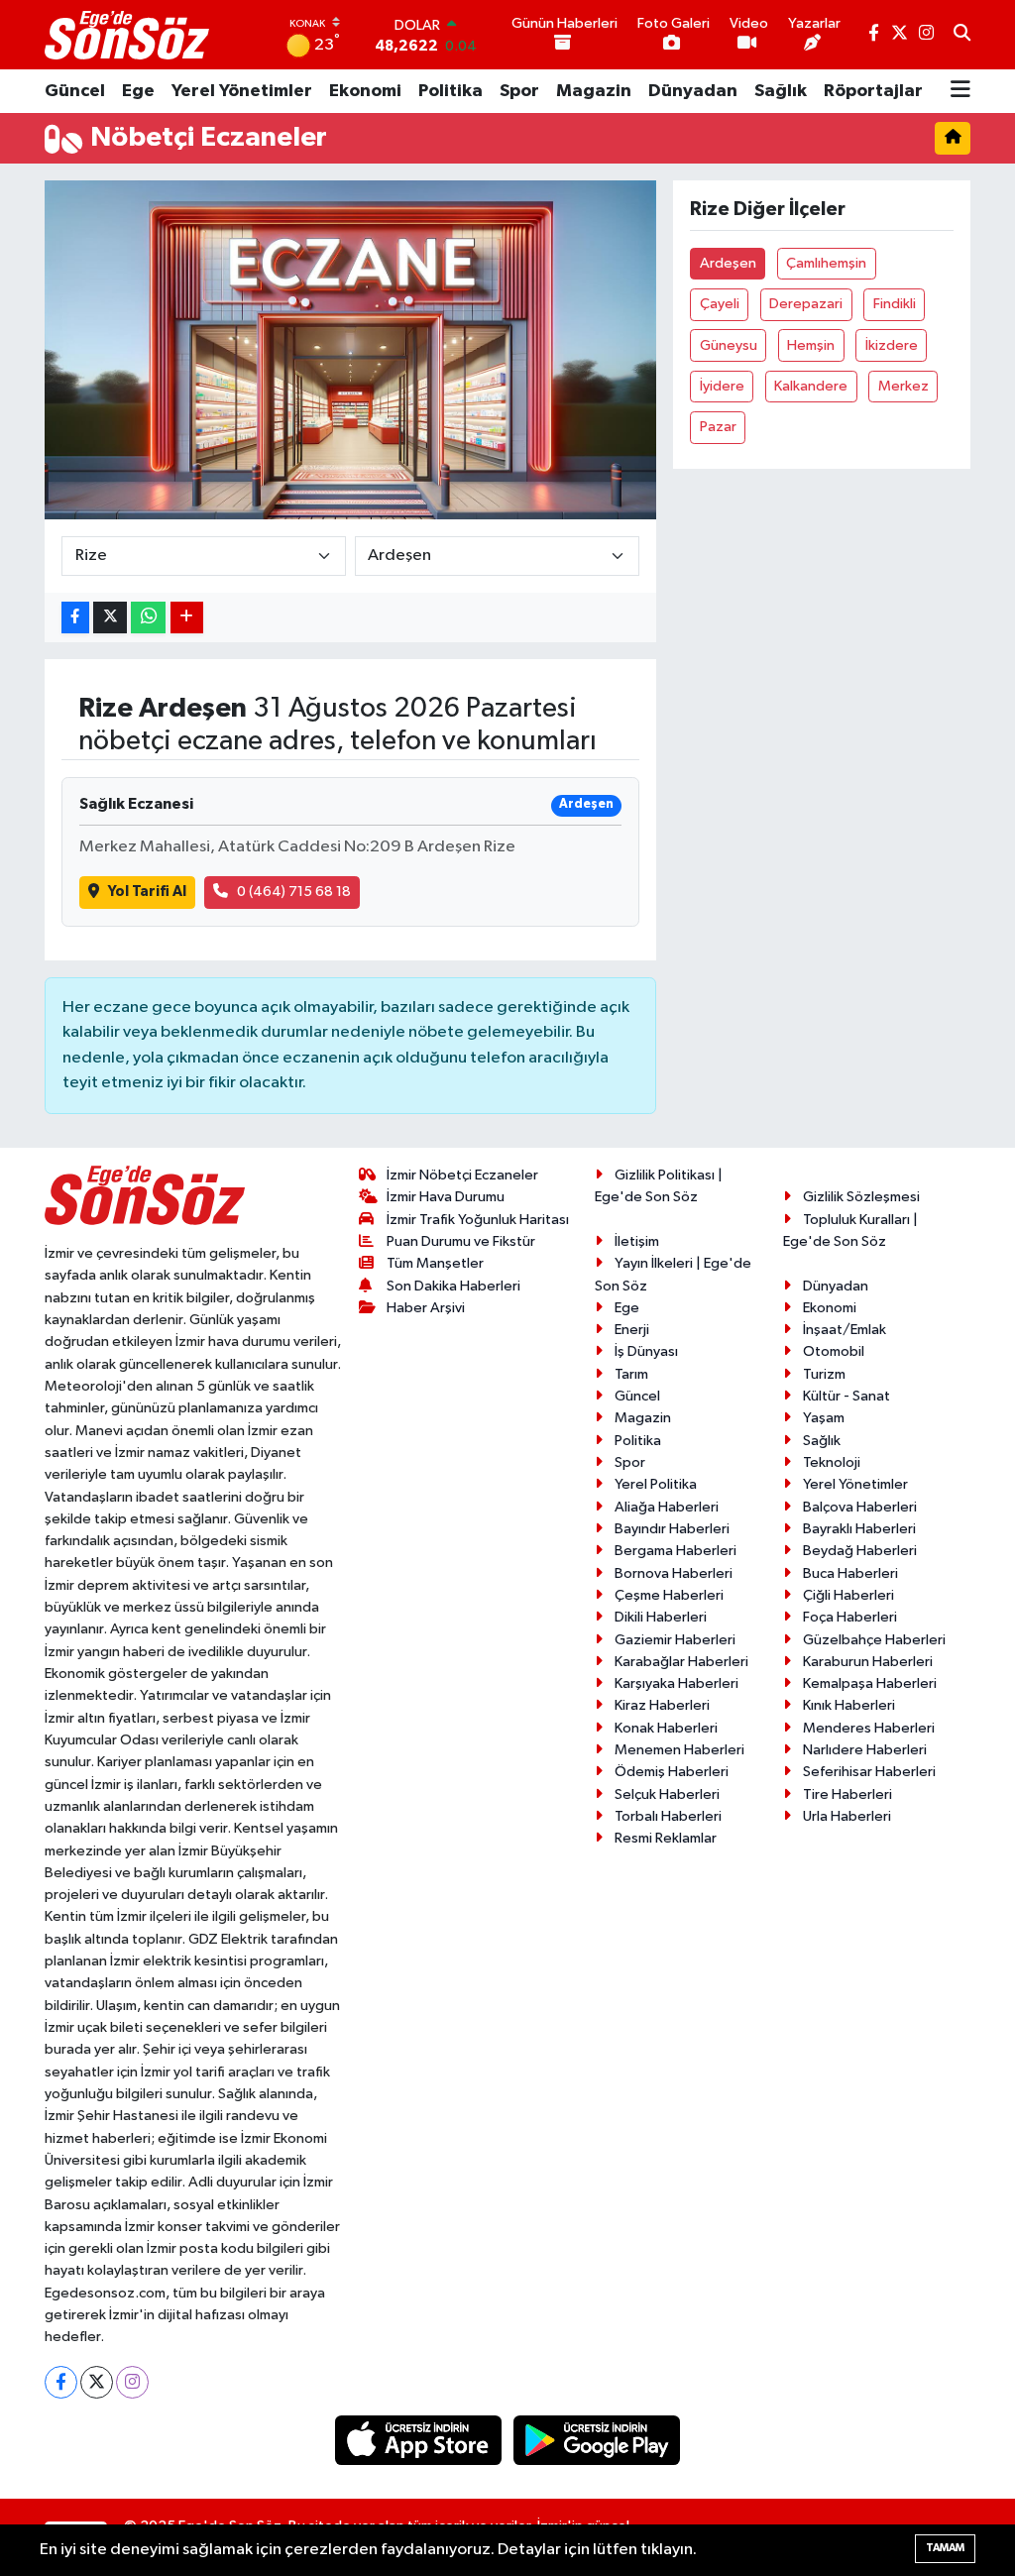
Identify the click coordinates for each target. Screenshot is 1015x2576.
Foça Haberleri (850, 1617)
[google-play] (597, 2440)
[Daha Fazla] (187, 618)
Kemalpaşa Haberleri (870, 1683)
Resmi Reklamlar (666, 1838)
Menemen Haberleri (679, 1750)
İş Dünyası (646, 1351)
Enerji (632, 1330)
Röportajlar (873, 91)
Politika (451, 91)
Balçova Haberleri (860, 1507)
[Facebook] (61, 2382)
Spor (519, 91)
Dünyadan (693, 91)
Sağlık (781, 91)
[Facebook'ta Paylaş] (75, 618)
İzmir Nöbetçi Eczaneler (462, 1175)
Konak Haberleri (666, 1728)
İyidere (722, 386)
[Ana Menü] (960, 91)
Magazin (594, 91)
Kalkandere (811, 386)
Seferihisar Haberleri (869, 1772)
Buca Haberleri (850, 1573)
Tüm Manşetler (435, 1263)
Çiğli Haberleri (848, 1595)
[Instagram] (132, 2382)
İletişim (637, 1241)
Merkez (903, 386)
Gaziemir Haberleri (675, 1640)
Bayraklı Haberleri (859, 1529)
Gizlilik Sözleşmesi (861, 1197)
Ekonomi (365, 91)
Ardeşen (728, 263)
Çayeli (720, 304)
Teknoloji (832, 1462)
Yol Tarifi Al (147, 892)
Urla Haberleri (847, 1816)
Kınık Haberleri (849, 1705)
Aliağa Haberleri (667, 1507)
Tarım (631, 1374)
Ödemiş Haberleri (672, 1772)
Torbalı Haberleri (668, 1816)
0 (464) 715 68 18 (294, 892)
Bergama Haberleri (676, 1551)
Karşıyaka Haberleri (677, 1683)
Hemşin (811, 345)
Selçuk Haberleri (667, 1794)
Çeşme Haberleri (669, 1595)
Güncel (75, 91)
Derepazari (806, 304)
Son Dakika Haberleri (453, 1286)
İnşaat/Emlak (845, 1330)
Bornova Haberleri (674, 1573)
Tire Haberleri (847, 1794)
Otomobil (834, 1351)
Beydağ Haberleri (860, 1551)
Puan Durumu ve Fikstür (461, 1241)
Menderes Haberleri (869, 1728)
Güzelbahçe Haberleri (874, 1640)
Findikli (895, 304)
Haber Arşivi (426, 1308)
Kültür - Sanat (846, 1396)
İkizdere (892, 345)
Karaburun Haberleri (868, 1662)
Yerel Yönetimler (242, 91)
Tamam (945, 2548)
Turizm (824, 1374)
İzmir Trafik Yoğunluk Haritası (478, 1220)
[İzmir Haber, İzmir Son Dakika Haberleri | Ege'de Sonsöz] (129, 35)
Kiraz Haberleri (662, 1705)
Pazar (718, 427)
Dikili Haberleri (661, 1617)
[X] (97, 2382)
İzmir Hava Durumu (446, 1197)
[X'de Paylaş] (110, 618)
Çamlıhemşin (826, 263)
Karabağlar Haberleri (681, 1662)
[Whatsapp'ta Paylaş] (148, 618)
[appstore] (420, 2440)
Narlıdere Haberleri (865, 1750)
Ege (138, 91)
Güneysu (729, 345)
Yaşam (824, 1418)
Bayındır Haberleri (672, 1529)
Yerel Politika (656, 1484)
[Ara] (962, 35)
